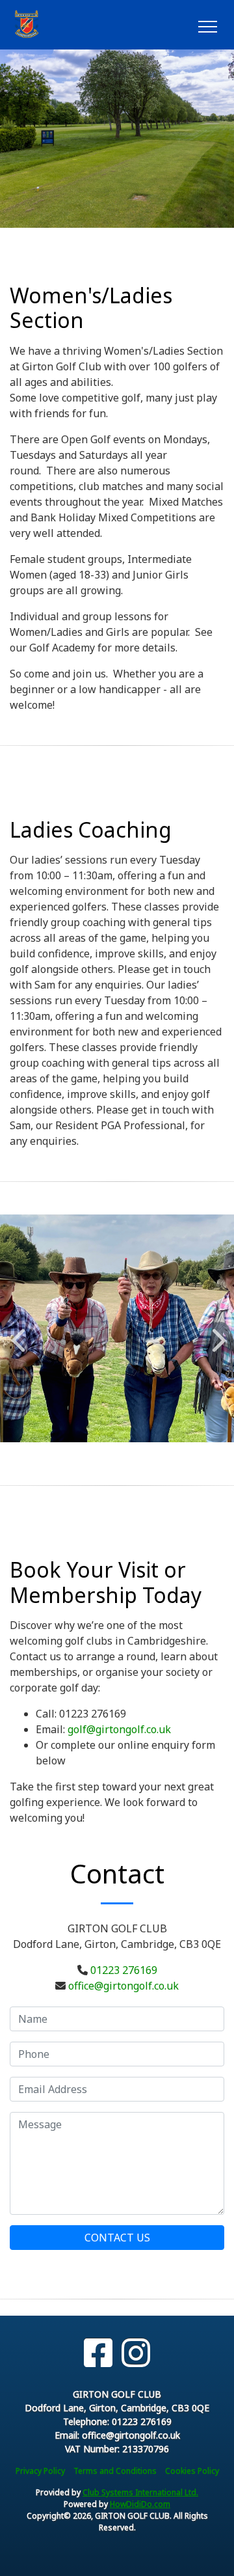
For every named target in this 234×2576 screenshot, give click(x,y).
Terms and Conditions (115, 2471)
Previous (18, 1334)
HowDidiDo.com (140, 2504)
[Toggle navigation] (207, 25)
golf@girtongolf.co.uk (119, 1729)
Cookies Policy (192, 2471)
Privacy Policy (40, 2471)
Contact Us (117, 2238)
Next (216, 1334)
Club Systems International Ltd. (140, 2492)
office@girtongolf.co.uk (123, 1986)
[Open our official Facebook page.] (98, 2353)
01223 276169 (124, 1970)
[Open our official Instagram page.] (136, 2353)
